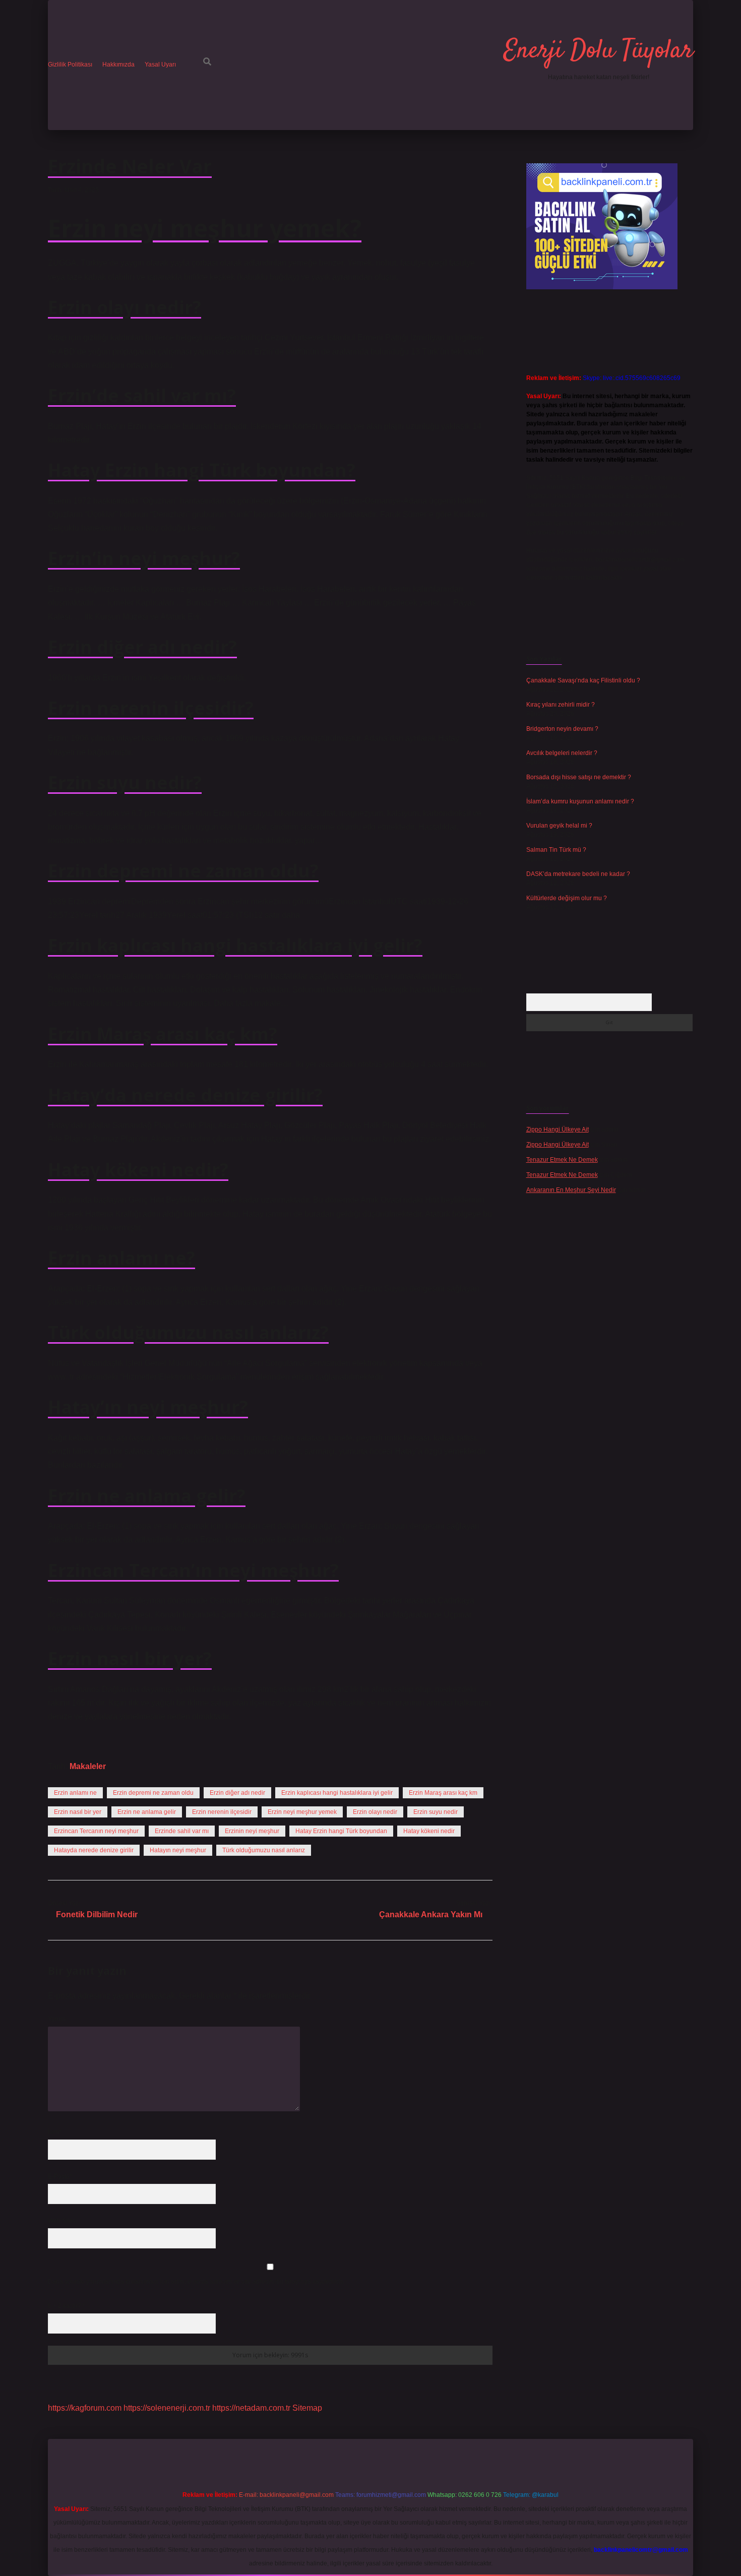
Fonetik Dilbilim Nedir (97, 1914)
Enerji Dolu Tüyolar (598, 51)
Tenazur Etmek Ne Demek (562, 1160)
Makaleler (88, 1766)
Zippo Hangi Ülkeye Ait (558, 1129)
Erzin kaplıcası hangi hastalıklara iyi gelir (337, 1793)
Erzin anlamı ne (75, 1793)
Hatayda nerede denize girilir (94, 1850)
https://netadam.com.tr (251, 2408)
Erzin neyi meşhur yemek (302, 1812)
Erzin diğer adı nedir (237, 1793)
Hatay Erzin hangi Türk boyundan (341, 1831)
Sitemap (307, 2408)
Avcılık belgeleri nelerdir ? (562, 753)
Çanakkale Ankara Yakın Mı (431, 1914)
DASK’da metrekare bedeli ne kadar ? (578, 874)
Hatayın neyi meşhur (178, 1850)
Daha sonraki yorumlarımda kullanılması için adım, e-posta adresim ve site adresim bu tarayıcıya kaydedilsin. (197, 2282)
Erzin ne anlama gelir (147, 1812)
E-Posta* (60, 2176)
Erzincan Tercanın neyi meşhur (96, 1831)
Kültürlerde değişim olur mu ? (567, 898)
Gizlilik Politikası (70, 65)
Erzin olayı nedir (375, 1812)
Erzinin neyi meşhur (252, 1831)
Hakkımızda (118, 65)
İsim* (55, 2132)
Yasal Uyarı (160, 65)
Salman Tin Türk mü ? (556, 850)
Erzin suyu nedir (436, 1812)
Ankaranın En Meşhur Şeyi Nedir (571, 1190)
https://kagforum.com (85, 2408)
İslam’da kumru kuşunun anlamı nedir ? (580, 801)
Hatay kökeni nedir (429, 1831)
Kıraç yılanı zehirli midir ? (561, 705)
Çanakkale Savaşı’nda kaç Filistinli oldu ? (583, 680)
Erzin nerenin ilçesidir (222, 1812)
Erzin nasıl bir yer (78, 1812)
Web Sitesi (63, 2221)
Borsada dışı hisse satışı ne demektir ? (579, 777)
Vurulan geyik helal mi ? (559, 826)
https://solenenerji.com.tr (167, 2408)
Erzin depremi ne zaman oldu (153, 1793)
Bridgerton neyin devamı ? (562, 729)
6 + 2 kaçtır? (67, 2306)
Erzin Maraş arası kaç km (443, 1793)
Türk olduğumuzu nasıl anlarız (264, 1850)
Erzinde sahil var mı (182, 1831)
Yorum (57, 2019)
